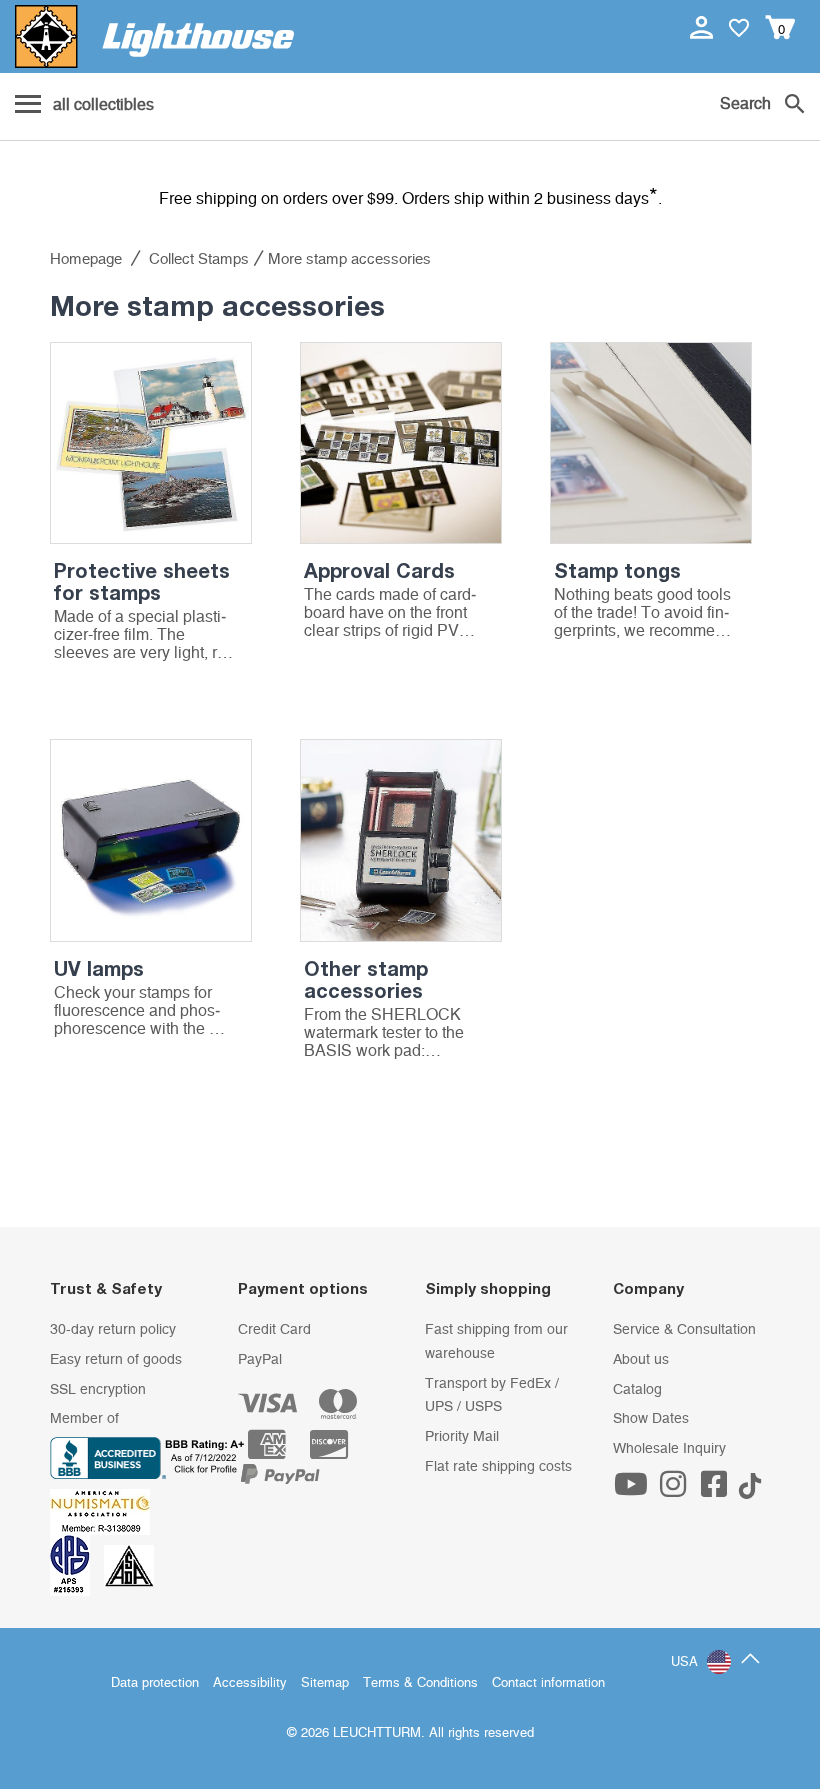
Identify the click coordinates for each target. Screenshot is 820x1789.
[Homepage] (154, 36)
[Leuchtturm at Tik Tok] (750, 1491)
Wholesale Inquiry (669, 1449)
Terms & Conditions (420, 1683)
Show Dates (651, 1419)
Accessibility (250, 1683)
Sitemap (325, 1683)
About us (641, 1360)
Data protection (155, 1683)
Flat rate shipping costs (498, 1467)
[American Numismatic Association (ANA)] (105, 1512)
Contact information (548, 1683)
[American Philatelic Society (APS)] (77, 1565)
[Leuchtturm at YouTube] (634, 1491)
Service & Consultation (684, 1330)
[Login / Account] (703, 27)
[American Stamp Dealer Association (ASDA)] (129, 1565)
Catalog (637, 1390)
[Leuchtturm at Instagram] (675, 1491)
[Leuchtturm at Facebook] (717, 1491)
